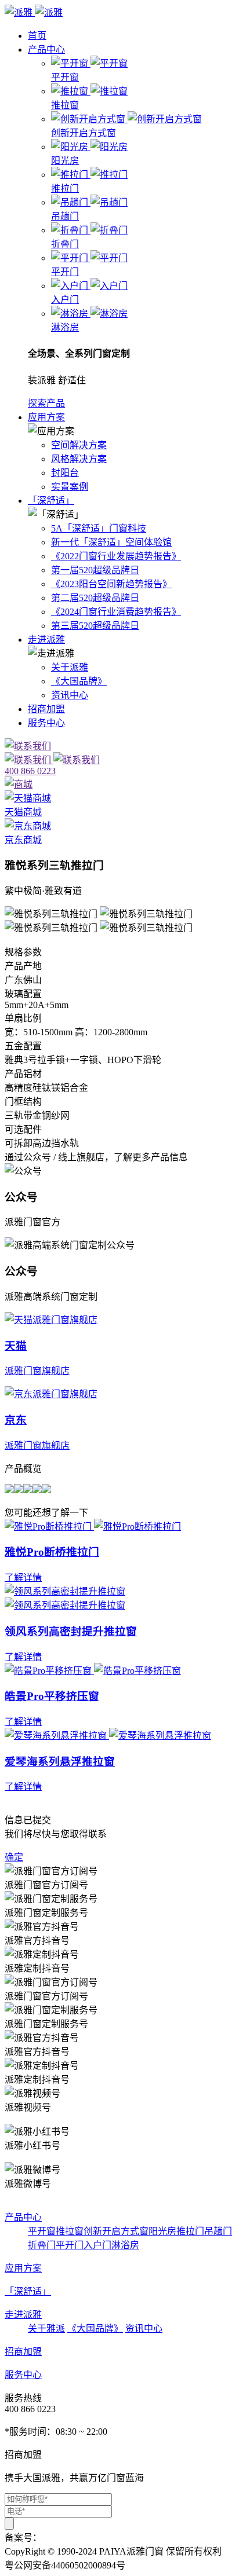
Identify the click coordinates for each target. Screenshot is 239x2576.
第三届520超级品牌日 (95, 626)
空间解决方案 (79, 445)
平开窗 (42, 2231)
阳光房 (162, 2231)
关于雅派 (46, 2328)
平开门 (70, 2245)
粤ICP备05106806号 (82, 2537)
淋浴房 (125, 2245)
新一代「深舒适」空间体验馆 (111, 542)
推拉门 (190, 2231)
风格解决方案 (79, 459)
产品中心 (46, 50)
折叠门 (42, 2245)
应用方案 (46, 417)
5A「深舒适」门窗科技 (99, 528)
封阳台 (65, 473)
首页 (37, 36)
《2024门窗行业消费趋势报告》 (116, 612)
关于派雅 (70, 667)
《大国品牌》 (79, 681)
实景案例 (70, 487)
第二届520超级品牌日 (95, 598)
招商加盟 (46, 709)
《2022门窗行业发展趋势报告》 (116, 556)
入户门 (97, 2245)
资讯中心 (70, 695)
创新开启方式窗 (116, 2231)
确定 (14, 1857)
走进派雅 (46, 640)
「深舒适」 (51, 501)
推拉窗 (70, 2231)
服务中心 (46, 723)
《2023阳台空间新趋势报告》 (111, 584)
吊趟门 (218, 2231)
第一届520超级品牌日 (95, 570)
